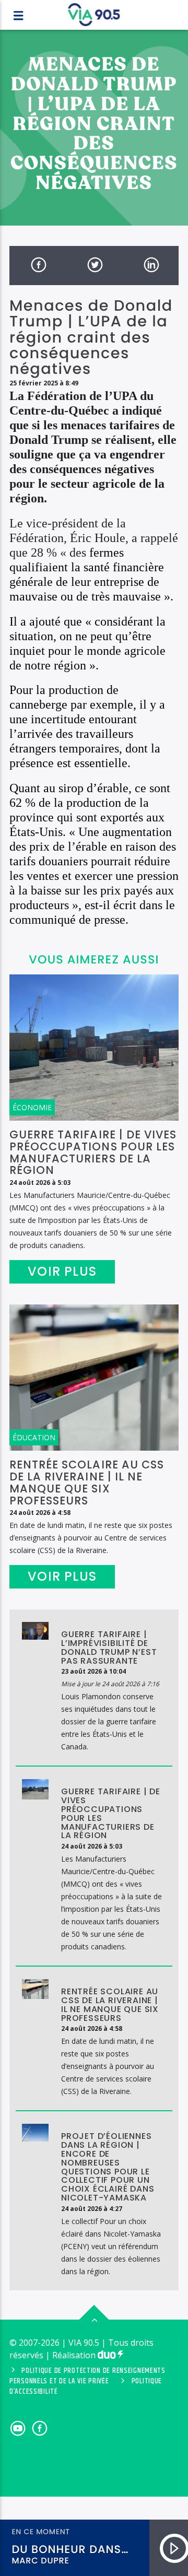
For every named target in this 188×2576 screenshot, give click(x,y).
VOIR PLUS (62, 1271)
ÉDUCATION (34, 1437)
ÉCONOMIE (32, 1107)
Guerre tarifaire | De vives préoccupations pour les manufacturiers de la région (93, 1152)
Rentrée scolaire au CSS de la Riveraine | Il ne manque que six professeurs (87, 1483)
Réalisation (75, 2355)
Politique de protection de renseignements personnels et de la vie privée (87, 2376)
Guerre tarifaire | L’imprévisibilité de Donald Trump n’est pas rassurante (109, 1647)
